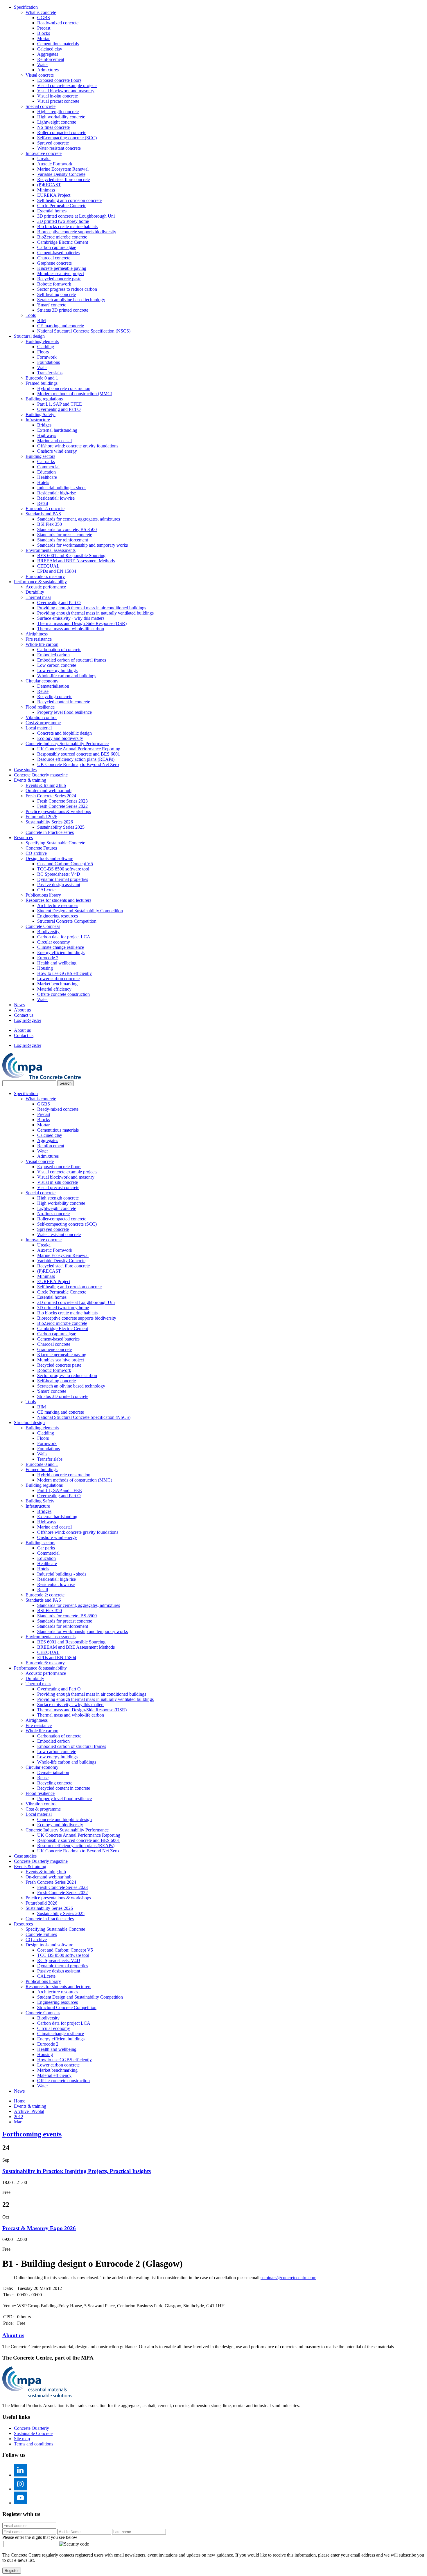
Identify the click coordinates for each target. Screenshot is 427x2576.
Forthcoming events (32, 2134)
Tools (31, 315)
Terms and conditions (34, 2444)
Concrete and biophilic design (64, 733)
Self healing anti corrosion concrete (69, 200)
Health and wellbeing (57, 963)
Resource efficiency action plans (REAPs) (76, 759)
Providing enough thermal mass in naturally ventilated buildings (95, 613)
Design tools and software (49, 858)
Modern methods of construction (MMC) (75, 394)
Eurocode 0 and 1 (42, 378)
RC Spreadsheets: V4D (59, 874)
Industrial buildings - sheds (62, 488)
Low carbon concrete (57, 665)
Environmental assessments (51, 550)
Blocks (44, 33)
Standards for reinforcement (63, 540)
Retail (43, 503)
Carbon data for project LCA (64, 937)
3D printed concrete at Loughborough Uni (76, 216)
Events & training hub (46, 785)
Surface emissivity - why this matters (71, 618)
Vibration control (41, 717)
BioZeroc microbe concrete (62, 237)
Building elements (42, 341)
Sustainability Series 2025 (61, 827)
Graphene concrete (54, 263)
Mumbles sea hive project (61, 273)
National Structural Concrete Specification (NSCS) (84, 331)
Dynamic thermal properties (63, 879)
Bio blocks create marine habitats (67, 226)
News (19, 1005)
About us (22, 1010)
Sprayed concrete (53, 143)
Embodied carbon (53, 655)
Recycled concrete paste (59, 279)
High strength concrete (58, 112)
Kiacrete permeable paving (62, 268)
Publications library (43, 895)
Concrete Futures (41, 848)
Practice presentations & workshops (58, 811)
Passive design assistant (59, 885)
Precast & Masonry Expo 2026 (39, 2228)
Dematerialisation (53, 686)
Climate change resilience (61, 947)
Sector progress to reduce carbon (67, 289)
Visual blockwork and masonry (66, 91)
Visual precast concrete (58, 101)
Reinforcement (51, 59)
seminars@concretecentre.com (288, 2278)
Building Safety (41, 414)
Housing (45, 968)
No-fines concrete (53, 127)
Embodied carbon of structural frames (72, 660)
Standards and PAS (43, 514)
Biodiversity (48, 932)
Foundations (49, 362)
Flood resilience (40, 707)
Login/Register (28, 1020)
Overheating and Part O (59, 409)
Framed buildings (42, 383)
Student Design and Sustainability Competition (80, 911)
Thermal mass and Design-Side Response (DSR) (82, 623)
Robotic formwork (54, 284)
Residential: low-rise (56, 498)
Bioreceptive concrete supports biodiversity (77, 232)
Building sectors (40, 456)
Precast (44, 28)
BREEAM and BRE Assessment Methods (76, 561)
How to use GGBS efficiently (64, 973)
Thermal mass (38, 597)
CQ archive (36, 853)
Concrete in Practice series (50, 832)
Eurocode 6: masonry (45, 576)
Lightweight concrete (57, 122)
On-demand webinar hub (49, 791)
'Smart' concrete (52, 305)
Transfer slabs (50, 373)
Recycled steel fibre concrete (63, 179)
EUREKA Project (54, 195)
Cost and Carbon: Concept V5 (65, 864)
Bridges (44, 425)
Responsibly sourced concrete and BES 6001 (79, 754)
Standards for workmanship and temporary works (82, 545)
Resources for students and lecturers (58, 900)
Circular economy (42, 681)
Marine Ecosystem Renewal (63, 169)
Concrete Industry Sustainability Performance (67, 744)
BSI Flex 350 (50, 524)
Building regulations (44, 399)
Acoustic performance (46, 587)
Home (20, 2101)
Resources (23, 838)
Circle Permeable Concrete (62, 206)
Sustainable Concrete (33, 2433)
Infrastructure (38, 420)
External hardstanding (57, 430)
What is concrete (41, 12)
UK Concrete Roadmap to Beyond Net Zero (78, 764)
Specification (26, 7)
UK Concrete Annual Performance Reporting (79, 749)
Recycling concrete (55, 697)
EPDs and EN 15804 (57, 571)
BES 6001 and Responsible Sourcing (71, 556)
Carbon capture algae (57, 247)
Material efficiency (54, 989)
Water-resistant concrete (59, 148)
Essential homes (52, 211)
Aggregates (48, 54)
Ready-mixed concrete (58, 23)
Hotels (43, 482)
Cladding (46, 347)
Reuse (43, 691)
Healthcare (47, 477)
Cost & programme (43, 723)
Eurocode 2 (48, 958)
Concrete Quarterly (32, 2428)
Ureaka (44, 159)
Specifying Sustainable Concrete (55, 843)
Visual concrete (40, 75)
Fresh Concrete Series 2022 (62, 806)
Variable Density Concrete (61, 174)
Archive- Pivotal (29, 2111)
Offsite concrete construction (63, 994)
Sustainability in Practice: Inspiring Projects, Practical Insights (77, 2171)
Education (46, 472)
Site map (22, 2439)
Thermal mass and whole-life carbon (71, 629)
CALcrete (46, 890)
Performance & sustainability (40, 582)
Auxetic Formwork (55, 164)
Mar (18, 2122)
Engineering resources (58, 916)
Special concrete (41, 106)
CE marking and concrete (61, 326)
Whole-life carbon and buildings (67, 676)
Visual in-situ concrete (58, 96)
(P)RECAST (49, 185)
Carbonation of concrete (59, 650)
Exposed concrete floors (59, 80)
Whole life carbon (42, 644)
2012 (19, 2117)
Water (43, 65)
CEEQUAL (48, 566)
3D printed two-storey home (63, 221)
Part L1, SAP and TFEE (60, 404)
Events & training (30, 780)
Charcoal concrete (54, 258)
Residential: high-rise (56, 493)
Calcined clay (50, 49)
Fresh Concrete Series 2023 (62, 801)
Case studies (25, 770)
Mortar (43, 38)
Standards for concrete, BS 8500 (67, 529)
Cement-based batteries (58, 253)
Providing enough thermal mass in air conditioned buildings (92, 608)
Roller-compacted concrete (62, 132)
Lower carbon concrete (58, 979)
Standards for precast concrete (65, 535)
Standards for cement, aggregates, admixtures (79, 519)
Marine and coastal (54, 441)
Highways (47, 435)
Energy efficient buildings (61, 952)
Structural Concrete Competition (67, 921)
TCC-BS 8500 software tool (63, 869)
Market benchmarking (57, 984)
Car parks (46, 461)
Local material (39, 728)
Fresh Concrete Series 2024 (51, 796)
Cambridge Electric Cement (63, 242)
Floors (43, 352)
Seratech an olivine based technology (71, 300)
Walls (42, 367)
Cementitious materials (58, 44)
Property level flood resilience (64, 712)
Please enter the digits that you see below (40, 2537)
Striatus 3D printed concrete (63, 310)
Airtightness (37, 634)
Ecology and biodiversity (60, 738)
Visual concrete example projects (67, 85)
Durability (35, 592)
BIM (42, 320)
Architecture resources (58, 905)
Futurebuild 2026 (41, 817)
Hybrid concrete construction (64, 388)
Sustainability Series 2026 (49, 822)
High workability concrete (61, 117)
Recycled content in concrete (64, 702)
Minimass (46, 190)
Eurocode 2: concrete (45, 508)
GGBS (44, 18)
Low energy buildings (57, 670)
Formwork (47, 357)
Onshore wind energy (57, 451)
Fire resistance (39, 639)
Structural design (29, 336)
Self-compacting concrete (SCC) (67, 138)
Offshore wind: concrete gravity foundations (78, 446)
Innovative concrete (44, 153)
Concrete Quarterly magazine (41, 775)
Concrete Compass (43, 926)
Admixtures (48, 70)
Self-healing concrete (56, 294)
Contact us (24, 1015)
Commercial (48, 467)
